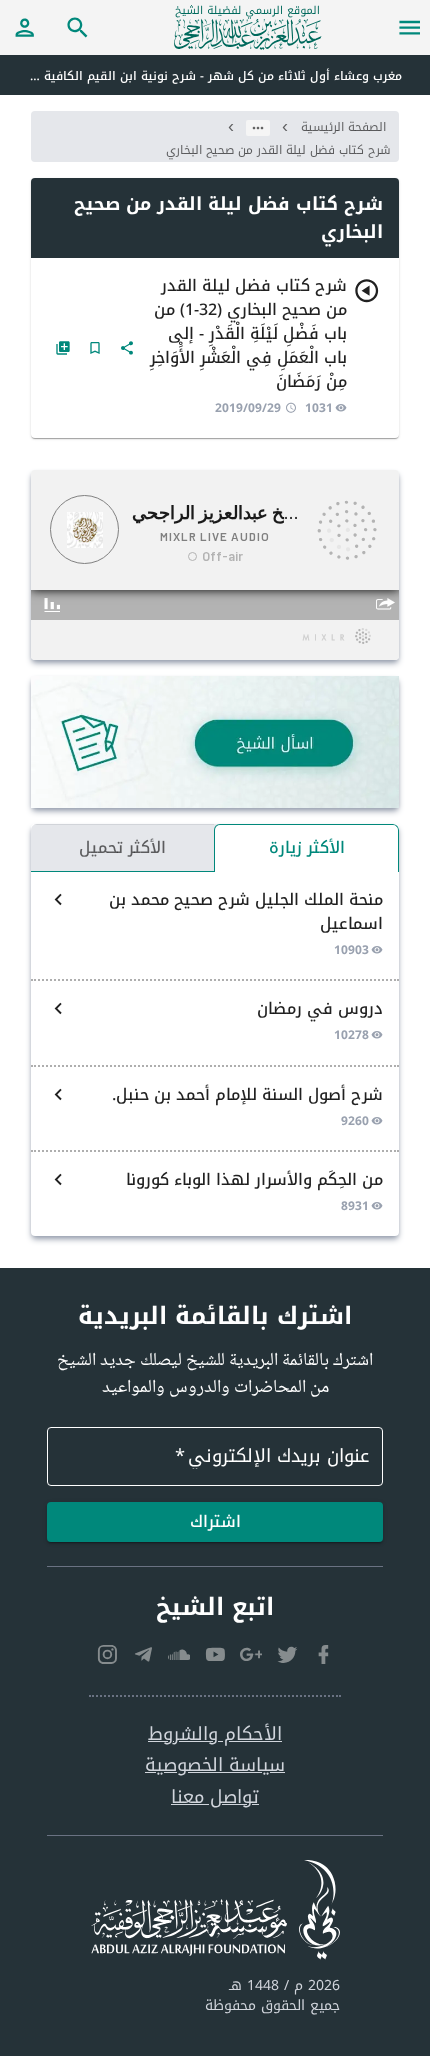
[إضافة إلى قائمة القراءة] (63, 348)
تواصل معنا (215, 1797)
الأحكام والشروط (215, 1734)
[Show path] (258, 128)
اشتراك (215, 1521)
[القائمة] (410, 27)
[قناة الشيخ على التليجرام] (143, 1655)
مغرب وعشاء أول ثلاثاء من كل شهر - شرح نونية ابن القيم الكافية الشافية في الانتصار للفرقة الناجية (201, 76)
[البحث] (78, 27)
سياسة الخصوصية (215, 1765)
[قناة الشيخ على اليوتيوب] (215, 1655)
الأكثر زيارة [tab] (307, 847)
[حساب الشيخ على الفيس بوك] (323, 1655)
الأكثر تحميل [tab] (122, 847)
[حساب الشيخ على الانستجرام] (107, 1655)
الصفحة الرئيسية (343, 127)
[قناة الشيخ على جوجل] (251, 1655)
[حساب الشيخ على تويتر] (287, 1655)
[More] (127, 348)
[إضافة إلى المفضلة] (95, 348)
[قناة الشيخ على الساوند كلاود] (179, 1655)
